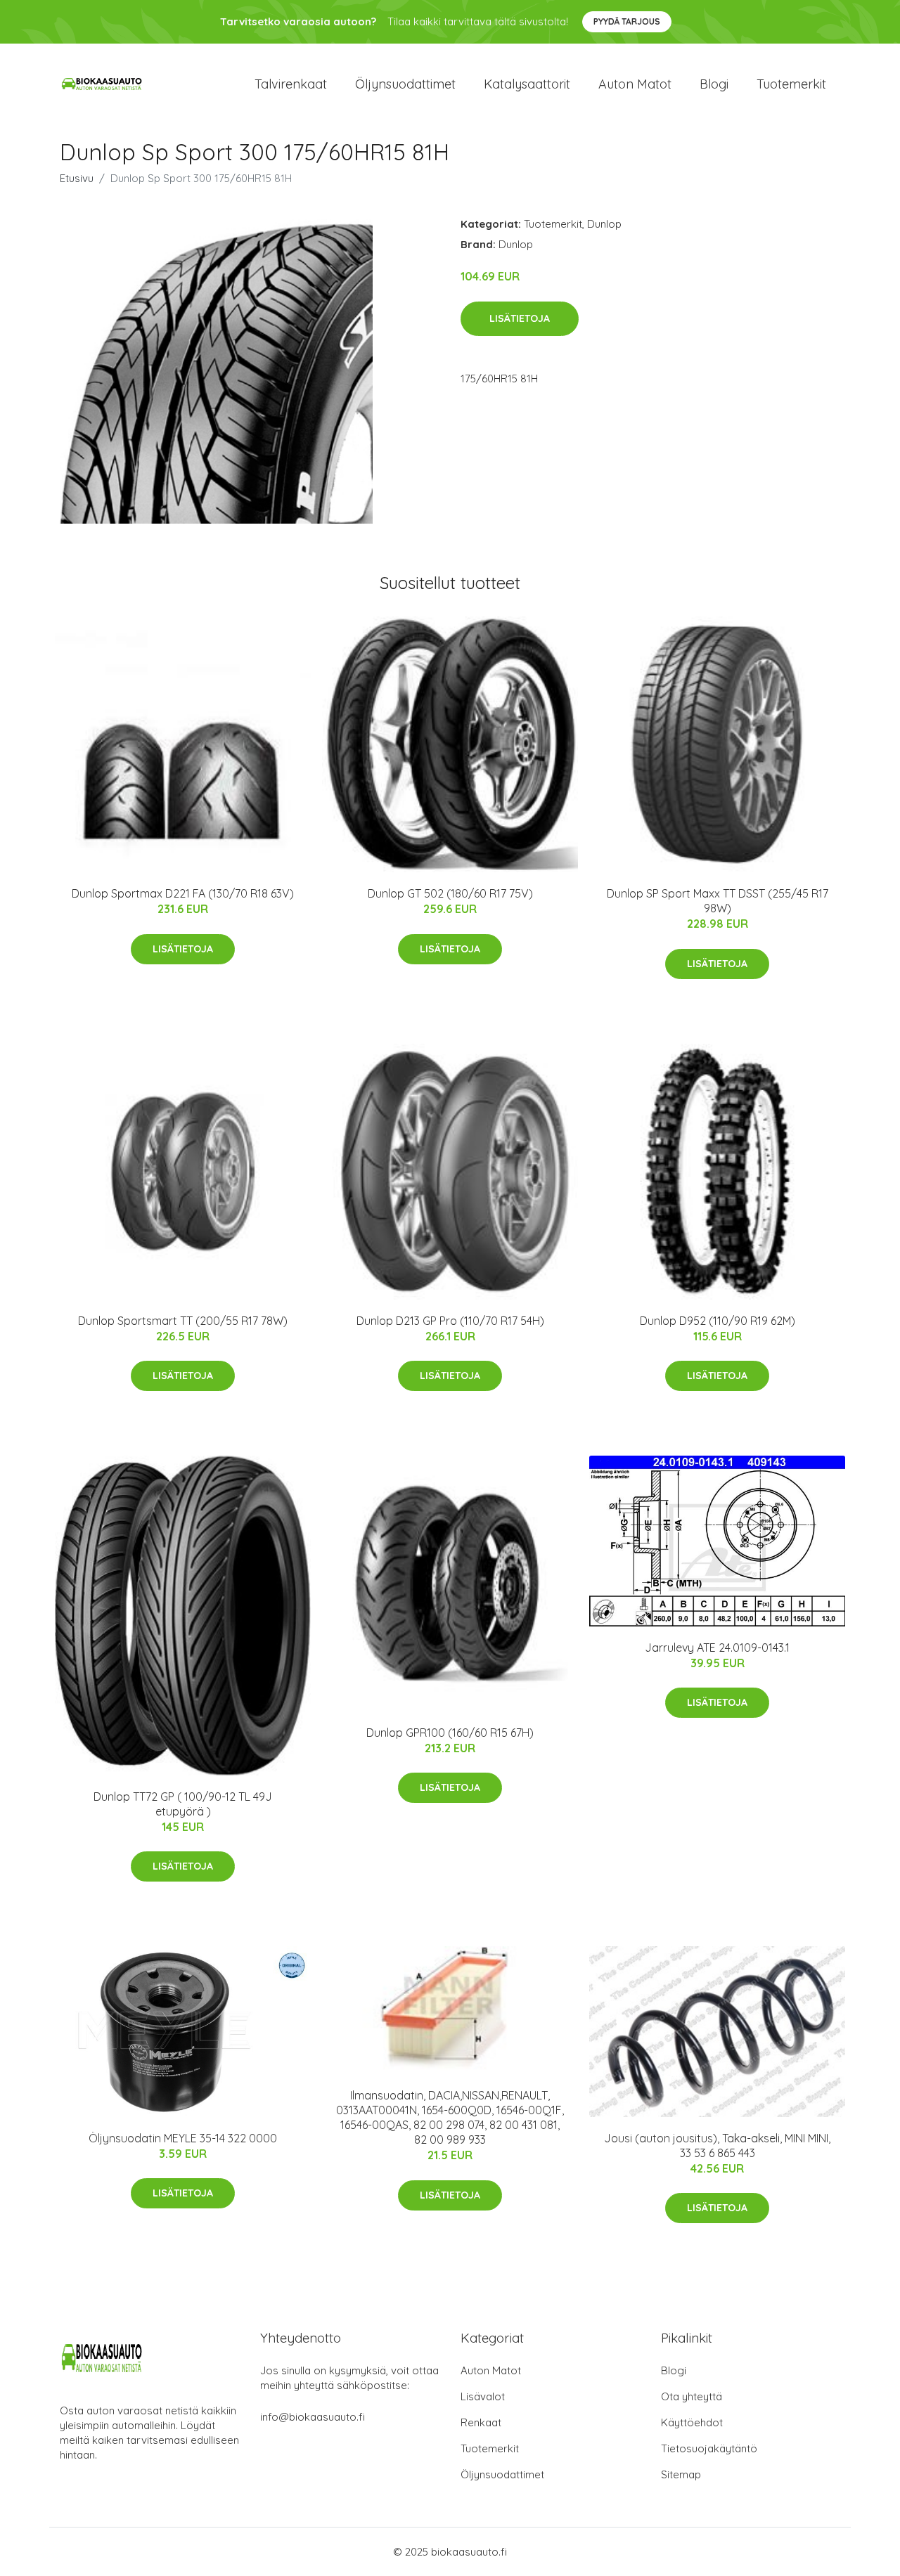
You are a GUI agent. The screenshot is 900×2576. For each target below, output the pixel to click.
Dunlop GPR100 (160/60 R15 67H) (450, 1733)
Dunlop (604, 224)
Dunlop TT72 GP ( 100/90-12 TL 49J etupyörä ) (183, 1804)
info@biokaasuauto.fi (313, 2417)
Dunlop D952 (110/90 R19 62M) (718, 1321)
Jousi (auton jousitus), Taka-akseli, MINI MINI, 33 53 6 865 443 (717, 2145)
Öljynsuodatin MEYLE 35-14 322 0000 (183, 2138)
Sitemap (681, 2474)
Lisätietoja (520, 318)
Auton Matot (491, 2370)
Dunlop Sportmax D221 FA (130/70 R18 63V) (183, 893)
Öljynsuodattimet (405, 84)
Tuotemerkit (791, 84)
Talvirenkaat (291, 84)
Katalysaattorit (527, 84)
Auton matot (635, 84)
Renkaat (481, 2422)
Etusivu (77, 178)
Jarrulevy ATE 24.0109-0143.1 (717, 1648)
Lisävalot (483, 2396)
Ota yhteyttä (692, 2396)
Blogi (714, 84)
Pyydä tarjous (627, 21)
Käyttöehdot (692, 2422)
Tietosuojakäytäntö (709, 2448)
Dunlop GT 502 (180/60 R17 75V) (450, 893)
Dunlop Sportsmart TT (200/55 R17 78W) (183, 1321)
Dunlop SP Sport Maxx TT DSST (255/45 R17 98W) (718, 901)
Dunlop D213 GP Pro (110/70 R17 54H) (450, 1321)
